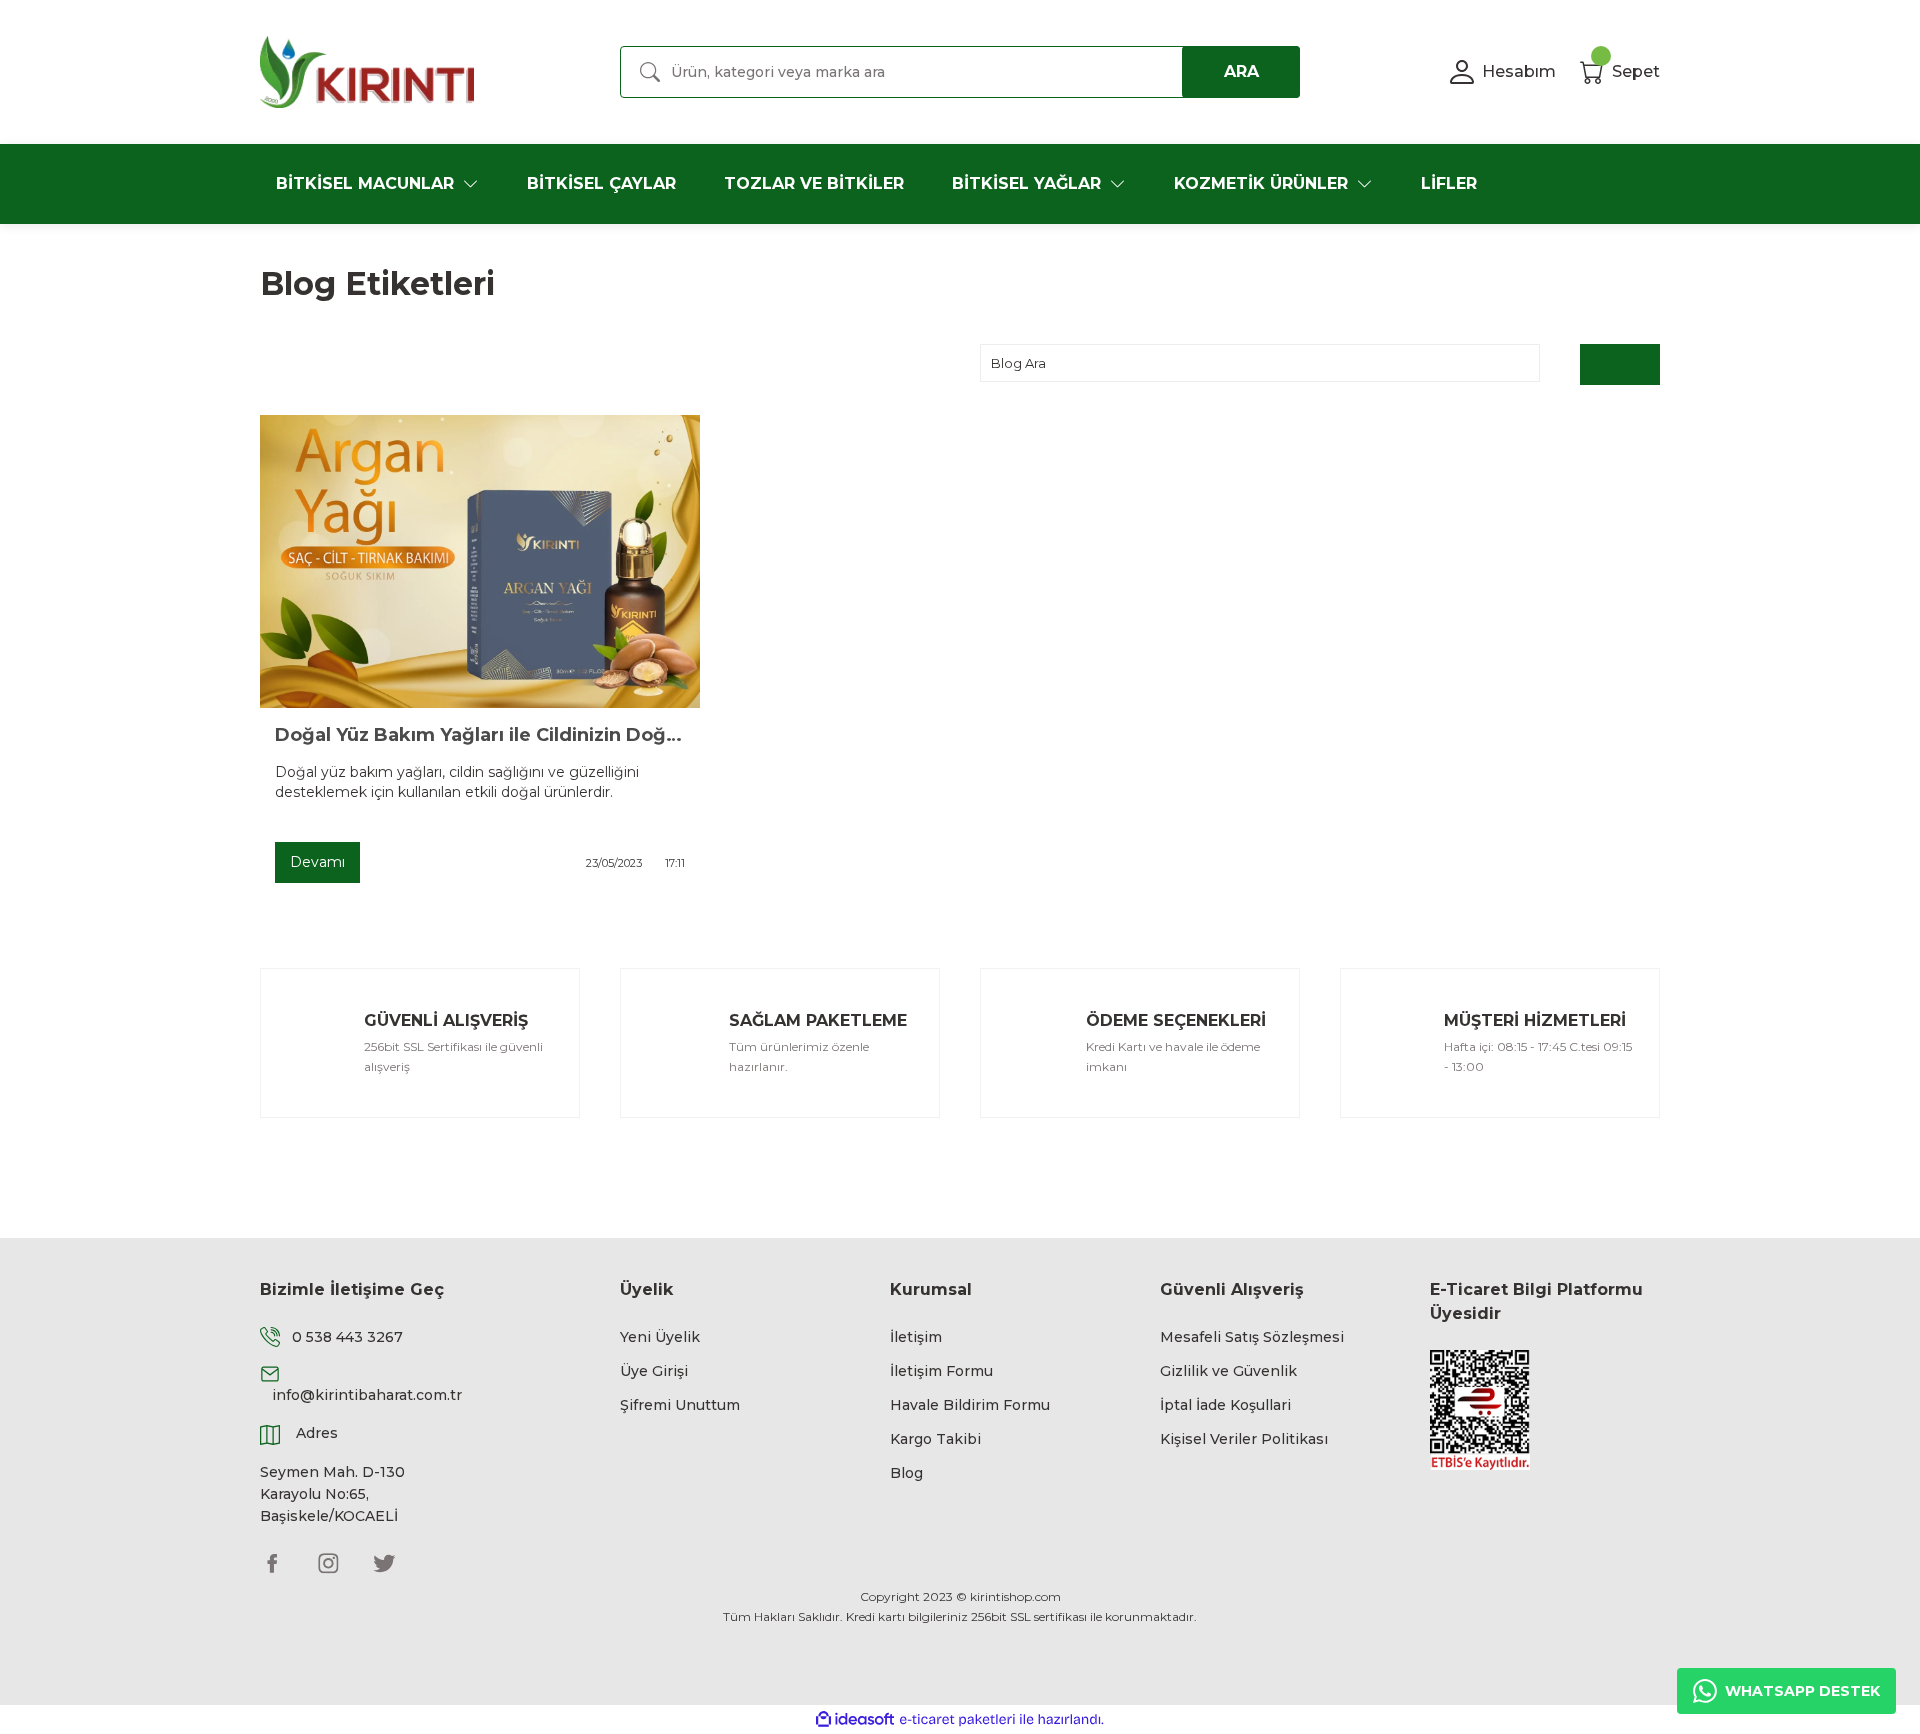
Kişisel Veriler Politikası (1244, 1439)
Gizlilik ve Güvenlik (1228, 1371)
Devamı (317, 862)
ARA (1241, 71)
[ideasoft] (855, 1719)
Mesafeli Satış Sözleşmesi (1252, 1337)
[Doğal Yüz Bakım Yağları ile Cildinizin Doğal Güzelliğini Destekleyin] (480, 561)
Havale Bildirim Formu (970, 1405)
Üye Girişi (654, 1371)
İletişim (916, 1337)
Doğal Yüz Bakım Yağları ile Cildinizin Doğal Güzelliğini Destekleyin (480, 735)
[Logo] (367, 72)
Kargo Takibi (935, 1439)
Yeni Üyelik (660, 1337)
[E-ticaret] (957, 1719)
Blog (906, 1473)
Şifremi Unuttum (680, 1405)
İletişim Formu (941, 1371)
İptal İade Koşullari (1225, 1405)
